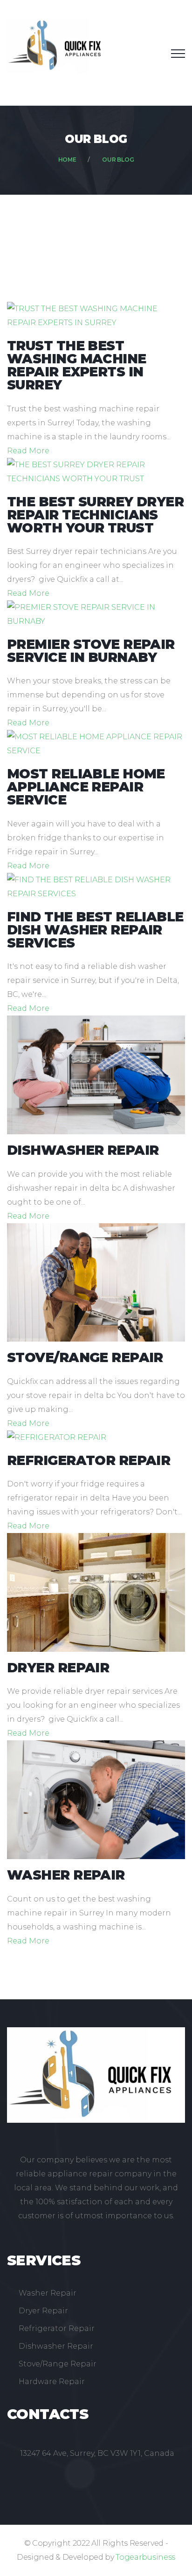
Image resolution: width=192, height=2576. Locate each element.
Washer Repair (48, 2293)
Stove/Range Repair (58, 2364)
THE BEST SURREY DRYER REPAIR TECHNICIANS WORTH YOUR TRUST (95, 515)
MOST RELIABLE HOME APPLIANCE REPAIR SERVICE (86, 787)
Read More (28, 451)
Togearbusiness (145, 2557)
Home (67, 160)
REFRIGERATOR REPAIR (89, 1460)
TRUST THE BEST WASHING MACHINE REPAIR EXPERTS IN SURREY (77, 365)
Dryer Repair (43, 2311)
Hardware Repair (52, 2382)
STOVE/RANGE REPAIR (85, 1357)
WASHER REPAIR (66, 1875)
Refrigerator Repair (57, 2328)
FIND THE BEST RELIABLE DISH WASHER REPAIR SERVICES (95, 930)
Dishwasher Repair (56, 2346)
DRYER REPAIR (58, 1668)
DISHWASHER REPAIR (83, 1150)
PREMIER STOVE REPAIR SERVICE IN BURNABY (91, 651)
